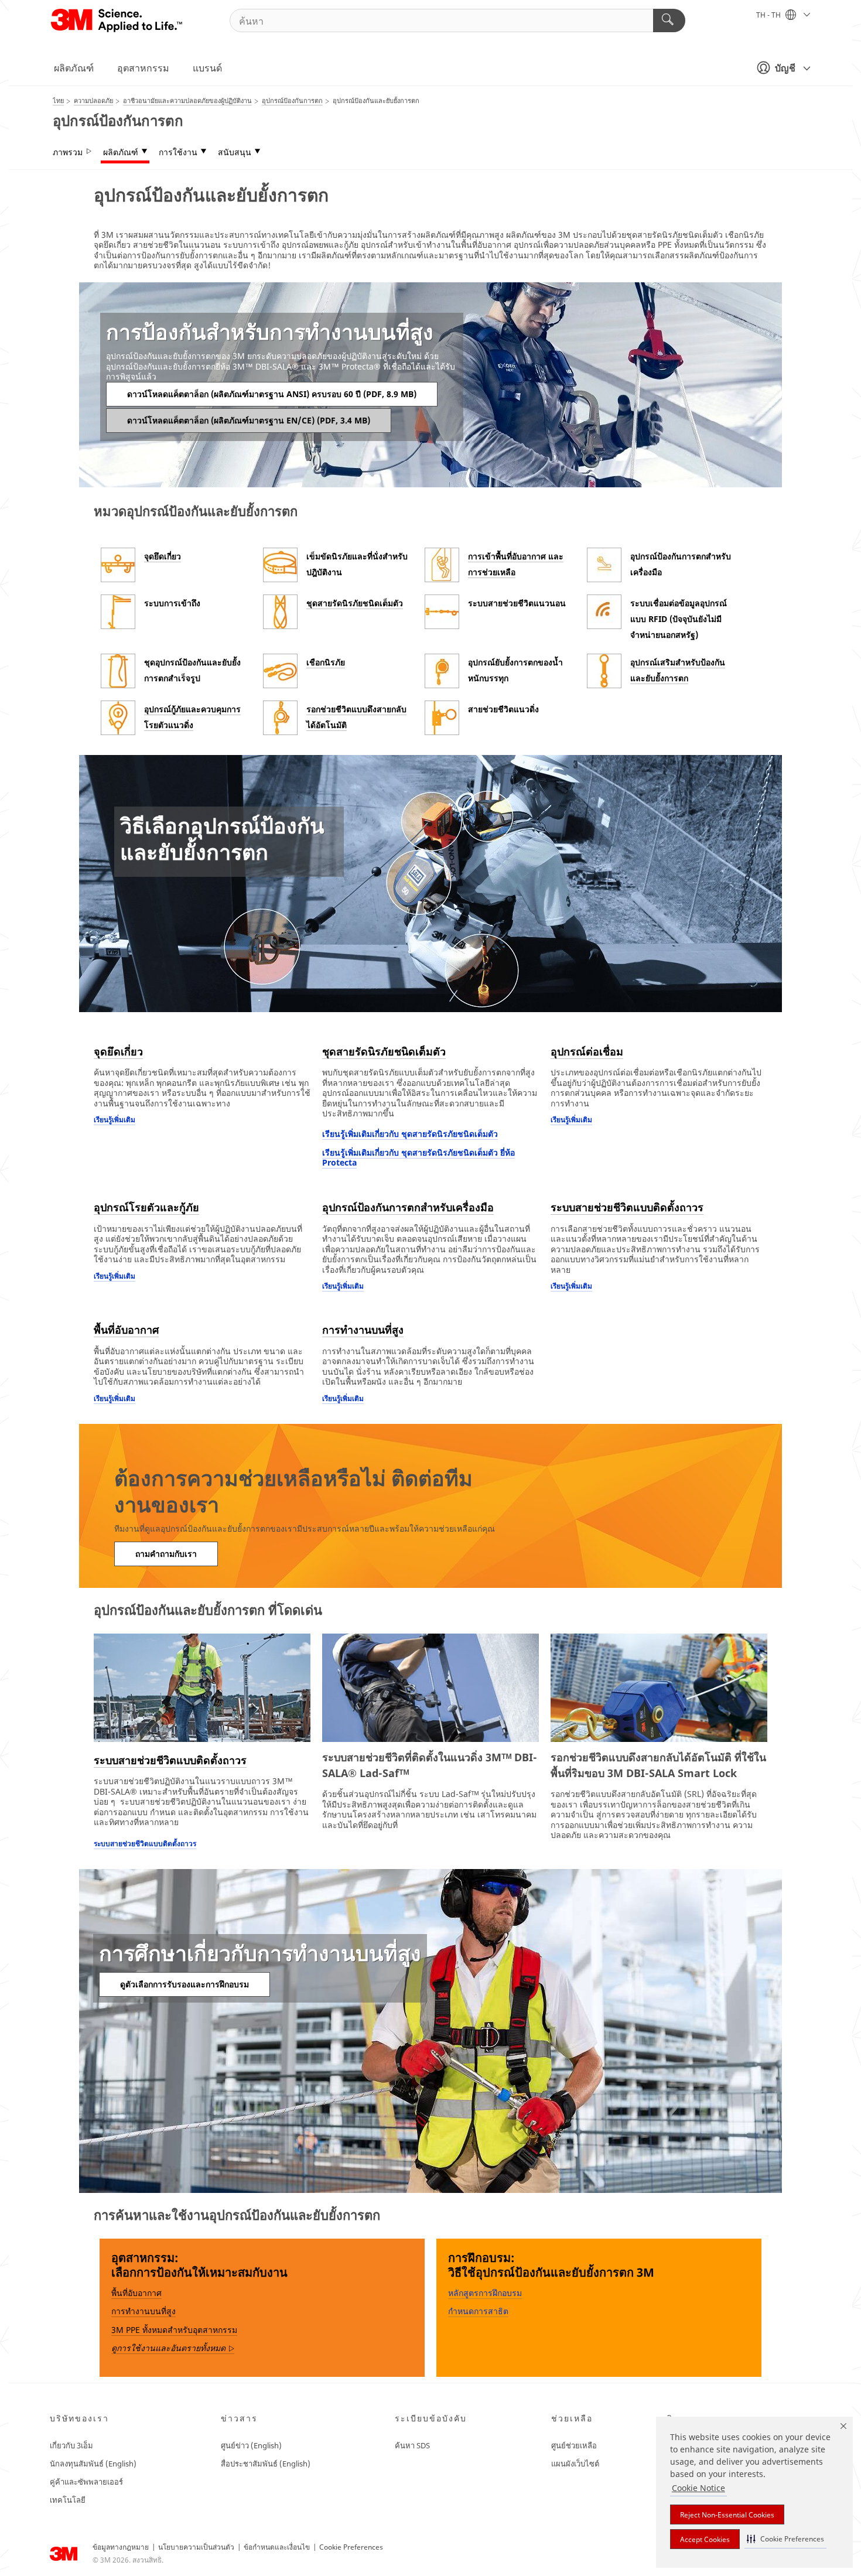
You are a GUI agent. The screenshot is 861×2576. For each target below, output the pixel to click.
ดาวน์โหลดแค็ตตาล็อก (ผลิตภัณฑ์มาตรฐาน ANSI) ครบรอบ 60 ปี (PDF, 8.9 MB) (272, 394)
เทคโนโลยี (68, 2500)
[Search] (669, 21)
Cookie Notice (698, 2488)
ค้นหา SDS (412, 2445)
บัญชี (785, 68)
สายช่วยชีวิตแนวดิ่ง (503, 709)
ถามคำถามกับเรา (166, 1554)
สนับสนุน (235, 152)
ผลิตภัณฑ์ (74, 68)
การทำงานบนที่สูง (363, 1330)
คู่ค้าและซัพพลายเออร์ (86, 2482)
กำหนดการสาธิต (478, 2311)
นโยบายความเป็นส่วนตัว (196, 2547)
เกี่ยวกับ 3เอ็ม (71, 2445)
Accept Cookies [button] (705, 2539)
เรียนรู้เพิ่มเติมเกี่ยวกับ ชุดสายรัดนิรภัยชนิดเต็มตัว (410, 1134)
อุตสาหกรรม (143, 68)
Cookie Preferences (351, 2547)
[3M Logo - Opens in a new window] (117, 21)
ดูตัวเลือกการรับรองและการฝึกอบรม (184, 1984)
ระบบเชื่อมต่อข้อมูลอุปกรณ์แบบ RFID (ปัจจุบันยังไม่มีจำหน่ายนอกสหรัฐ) (679, 619)
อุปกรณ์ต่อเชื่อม (587, 1051)
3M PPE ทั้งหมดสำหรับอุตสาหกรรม (174, 2330)
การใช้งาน (178, 152)
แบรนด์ (207, 68)
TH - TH (769, 15)
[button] (785, 2539)
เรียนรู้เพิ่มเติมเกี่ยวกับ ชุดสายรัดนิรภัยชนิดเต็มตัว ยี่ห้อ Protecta (418, 1158)
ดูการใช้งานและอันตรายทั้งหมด (173, 2348)
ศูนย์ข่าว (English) (251, 2445)
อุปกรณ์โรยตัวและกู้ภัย (146, 1207)
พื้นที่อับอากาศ (126, 1330)
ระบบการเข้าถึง (172, 603)
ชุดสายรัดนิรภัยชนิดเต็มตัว (355, 603)
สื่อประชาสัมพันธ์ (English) (266, 2464)
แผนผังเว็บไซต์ (575, 2464)
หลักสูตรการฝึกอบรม (485, 2293)
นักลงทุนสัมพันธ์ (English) (93, 2464)
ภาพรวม (68, 152)
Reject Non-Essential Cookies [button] (727, 2515)
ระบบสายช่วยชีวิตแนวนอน (517, 603)
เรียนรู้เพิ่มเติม (115, 1120)
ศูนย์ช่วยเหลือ (574, 2445)
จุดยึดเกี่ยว (163, 556)
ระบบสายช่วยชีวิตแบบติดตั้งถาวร (627, 1207)
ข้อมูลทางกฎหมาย (121, 2547)
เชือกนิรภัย (326, 662)
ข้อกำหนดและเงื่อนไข (277, 2547)
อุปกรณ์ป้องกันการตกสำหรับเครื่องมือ (408, 1207)
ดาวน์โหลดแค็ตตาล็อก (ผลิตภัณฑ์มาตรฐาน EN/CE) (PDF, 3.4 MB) (249, 420)
